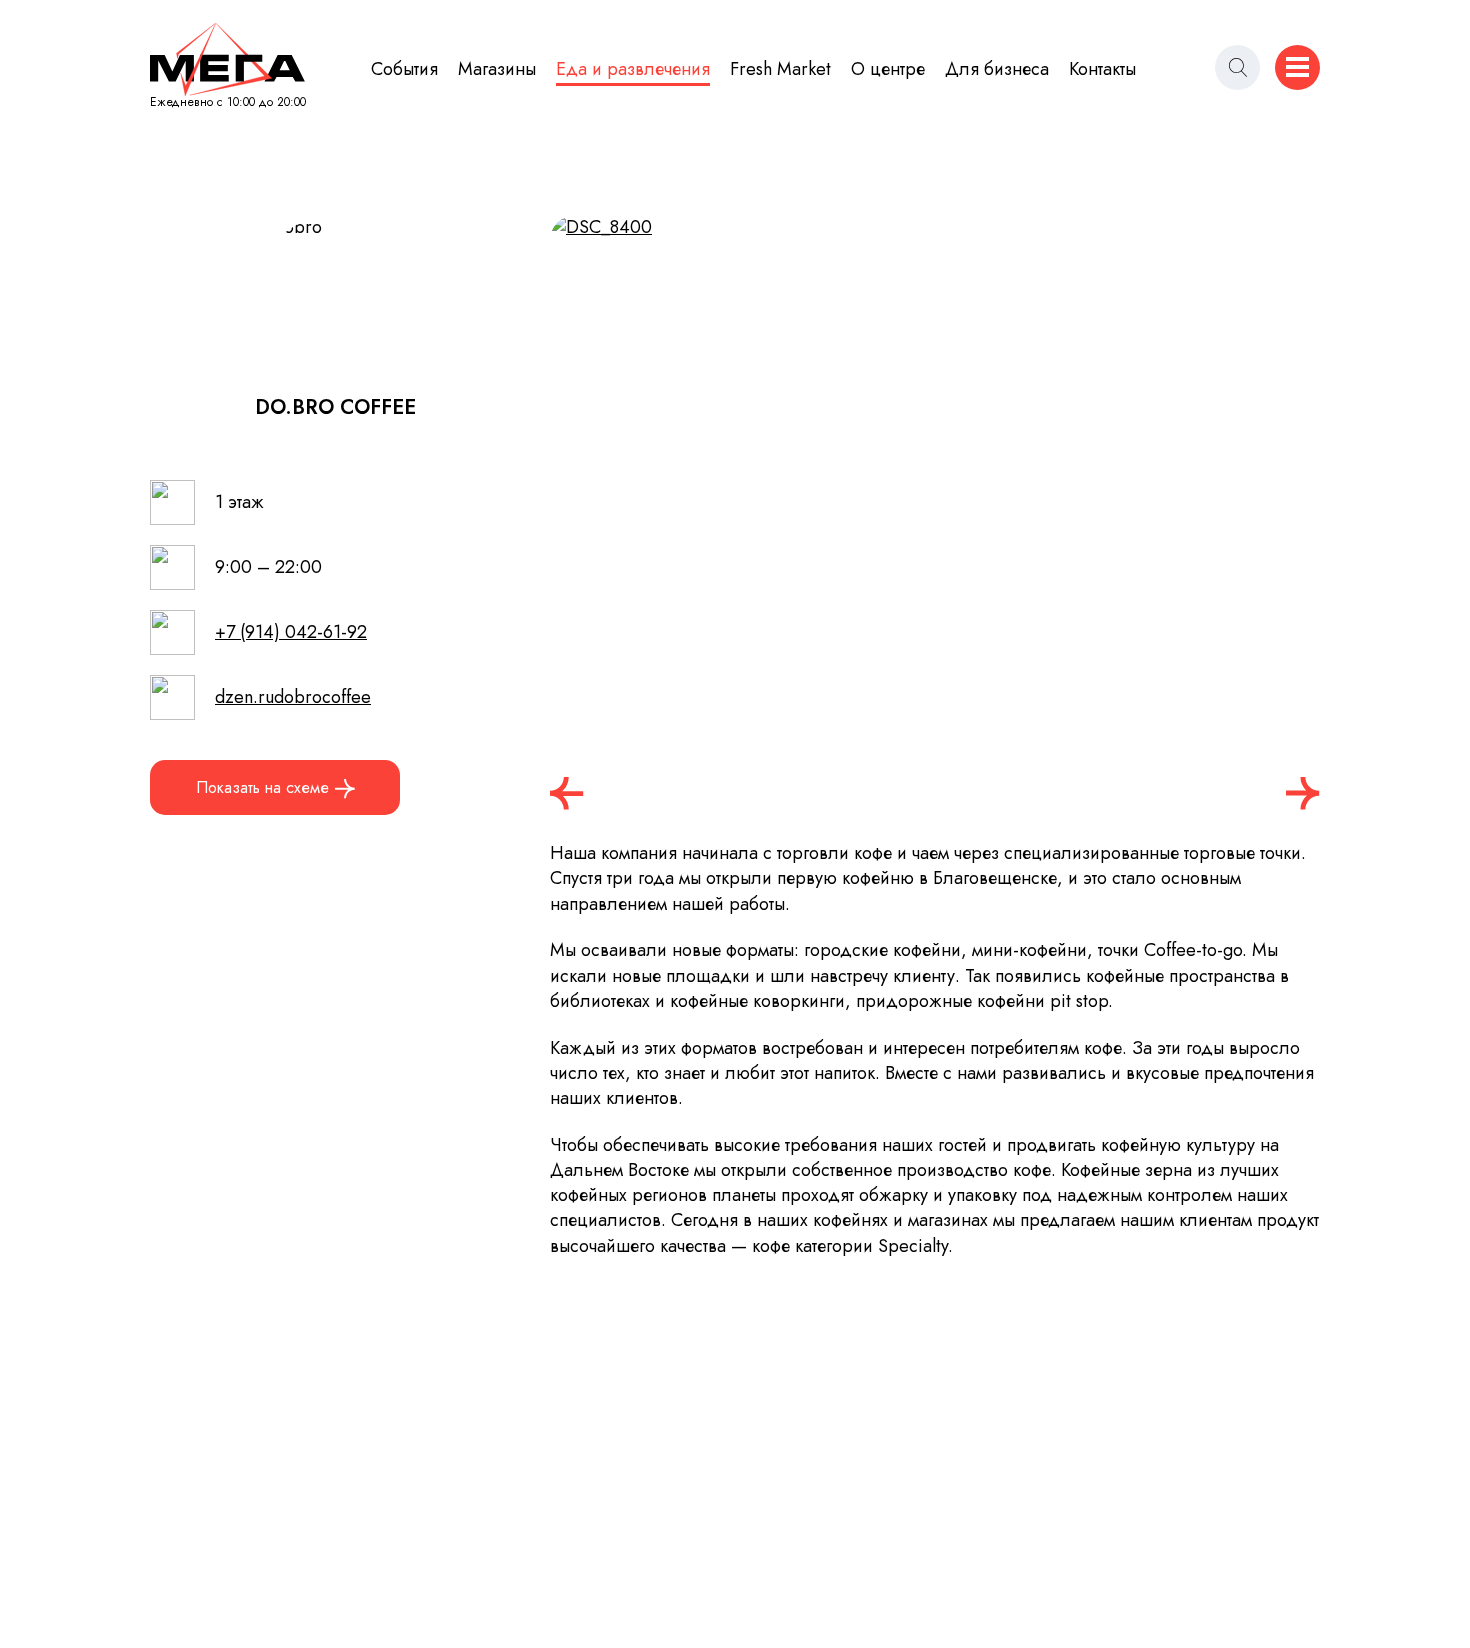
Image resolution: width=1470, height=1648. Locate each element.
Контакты (1102, 69)
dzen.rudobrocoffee (293, 697)
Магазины (497, 69)
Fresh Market (780, 69)
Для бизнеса (997, 69)
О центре (888, 69)
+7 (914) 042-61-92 (291, 632)
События (404, 69)
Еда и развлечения (633, 69)
